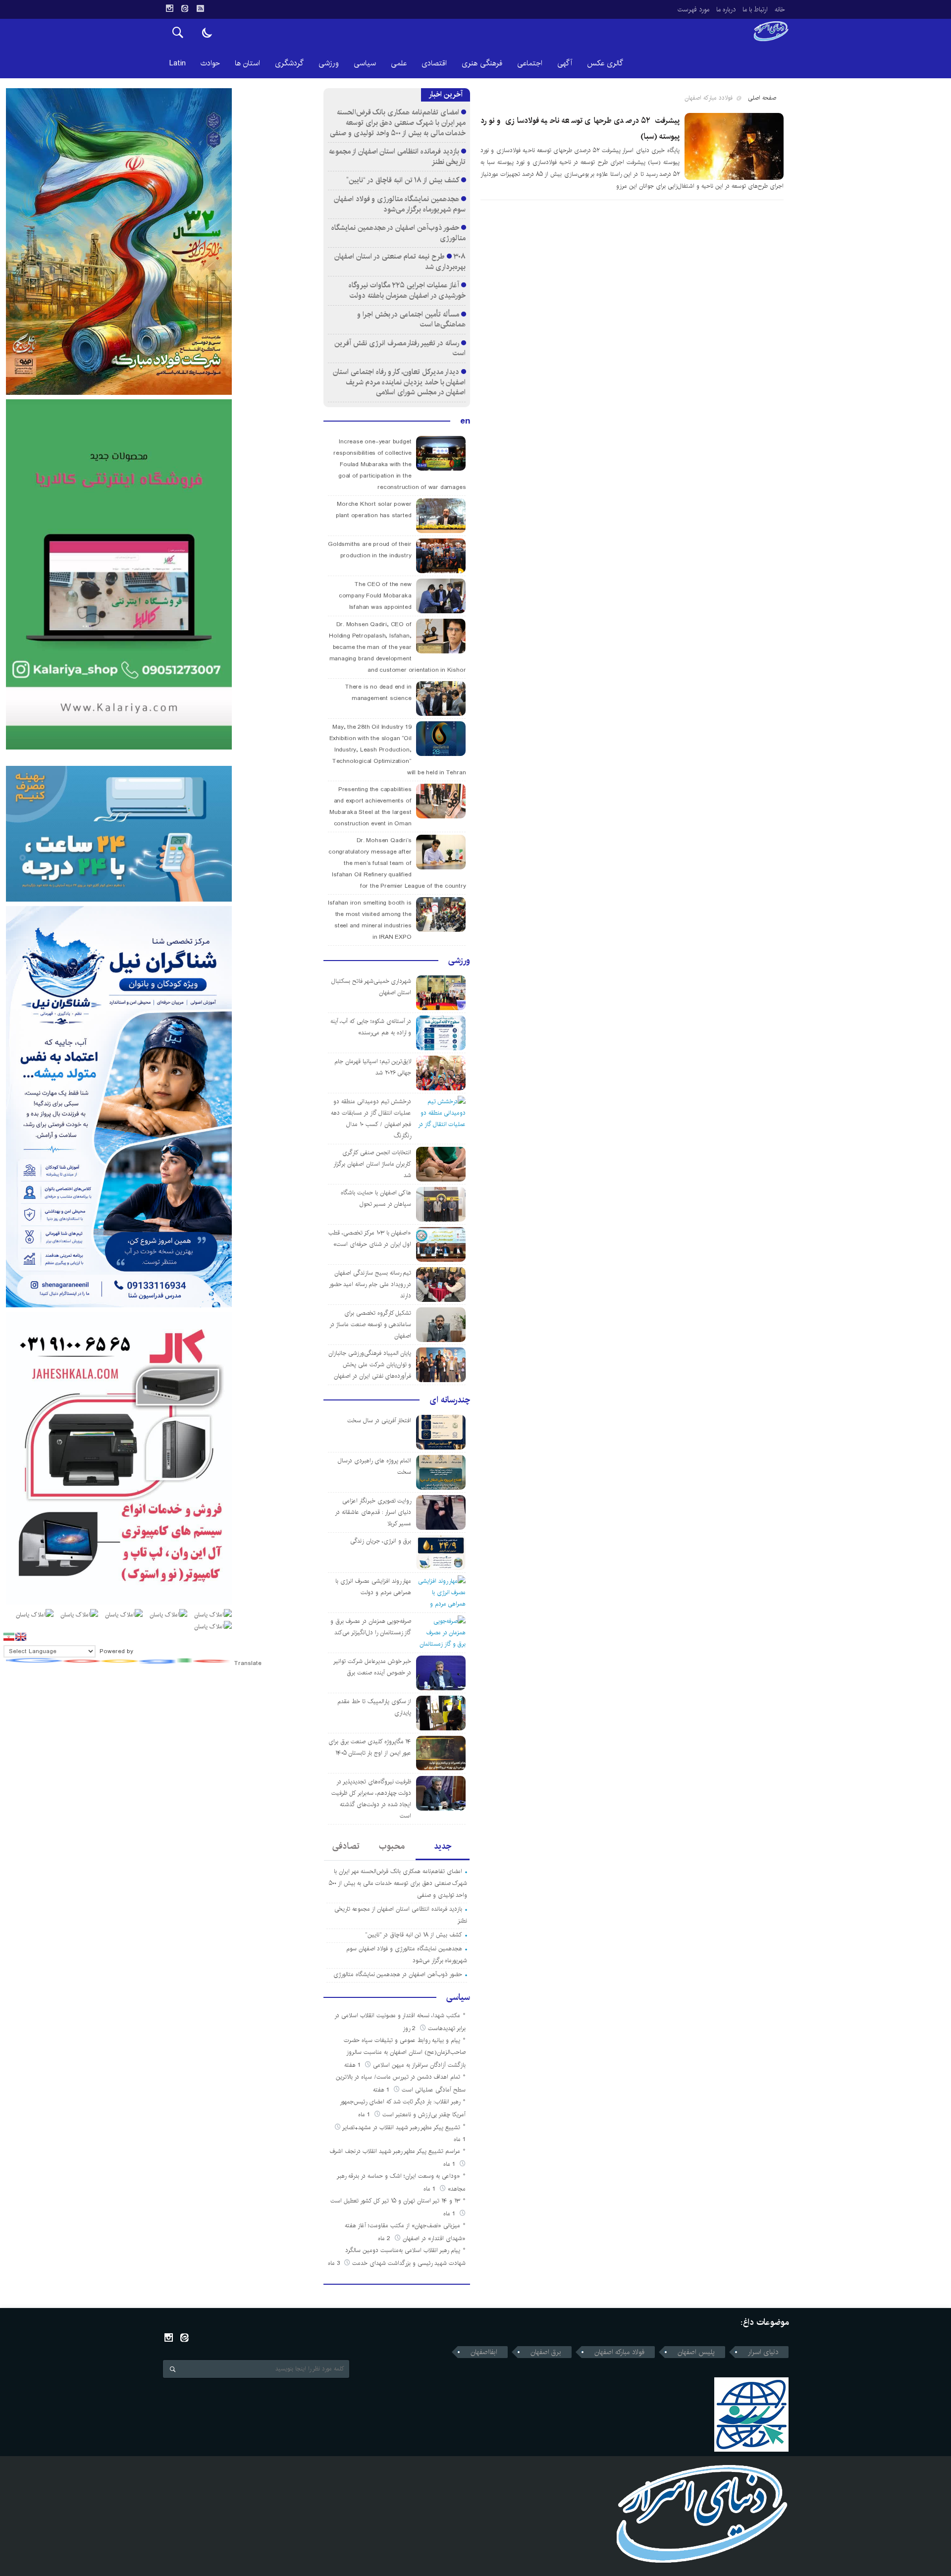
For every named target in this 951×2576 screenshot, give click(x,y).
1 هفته (353, 2065)
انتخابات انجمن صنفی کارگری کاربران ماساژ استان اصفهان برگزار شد (372, 1164)
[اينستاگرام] (169, 8)
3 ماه (335, 2263)
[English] (21, 1637)
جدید (443, 1846)
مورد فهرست (693, 9)
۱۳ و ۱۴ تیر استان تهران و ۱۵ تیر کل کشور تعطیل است (395, 2201)
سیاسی (365, 63)
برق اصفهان (546, 2352)
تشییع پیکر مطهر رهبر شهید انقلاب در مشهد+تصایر (401, 2127)
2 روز (410, 2028)
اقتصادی (434, 63)
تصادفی (346, 1846)
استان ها (247, 63)
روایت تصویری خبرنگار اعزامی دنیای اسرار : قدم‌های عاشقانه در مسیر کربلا (373, 1512)
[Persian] (9, 1637)
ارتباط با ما (755, 9)
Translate (248, 1663)
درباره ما (726, 9)
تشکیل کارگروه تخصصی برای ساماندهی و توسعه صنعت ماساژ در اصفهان (370, 1324)
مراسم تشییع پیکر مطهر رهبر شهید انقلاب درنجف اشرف (395, 2151)
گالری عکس (605, 63)
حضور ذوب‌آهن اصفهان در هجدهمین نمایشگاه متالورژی (399, 233)
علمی (399, 63)
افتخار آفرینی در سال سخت (379, 1421)
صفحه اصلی (762, 98)
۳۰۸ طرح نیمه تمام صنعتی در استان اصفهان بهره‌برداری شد (400, 262)
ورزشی (329, 63)
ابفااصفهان (484, 2352)
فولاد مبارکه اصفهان (619, 2352)
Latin (178, 63)
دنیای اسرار (763, 2352)
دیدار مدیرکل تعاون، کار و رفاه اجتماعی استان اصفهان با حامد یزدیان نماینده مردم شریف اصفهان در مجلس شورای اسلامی (399, 382)
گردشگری (289, 63)
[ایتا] (185, 8)
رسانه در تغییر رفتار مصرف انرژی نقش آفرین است (400, 348)
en (465, 421)
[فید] (200, 8)
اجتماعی (530, 63)
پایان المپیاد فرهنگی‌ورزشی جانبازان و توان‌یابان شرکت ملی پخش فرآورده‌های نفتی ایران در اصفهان (370, 1365)
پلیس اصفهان (696, 2352)
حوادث (210, 63)
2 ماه (385, 2238)
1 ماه (365, 2115)
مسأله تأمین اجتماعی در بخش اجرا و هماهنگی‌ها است (411, 320)
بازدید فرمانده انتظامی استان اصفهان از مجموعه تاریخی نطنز (397, 157)
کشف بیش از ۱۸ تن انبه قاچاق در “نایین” (402, 180)
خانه (780, 9)
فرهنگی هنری (482, 63)
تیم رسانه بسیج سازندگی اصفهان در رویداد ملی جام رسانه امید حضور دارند (370, 1284)
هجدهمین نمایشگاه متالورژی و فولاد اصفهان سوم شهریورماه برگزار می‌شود (400, 204)
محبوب (392, 1846)
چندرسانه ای (450, 1400)
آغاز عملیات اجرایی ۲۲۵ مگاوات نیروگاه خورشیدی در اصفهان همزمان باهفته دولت (407, 290)
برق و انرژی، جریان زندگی (381, 1541)
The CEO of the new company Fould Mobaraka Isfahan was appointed (375, 596)
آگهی (565, 63)
